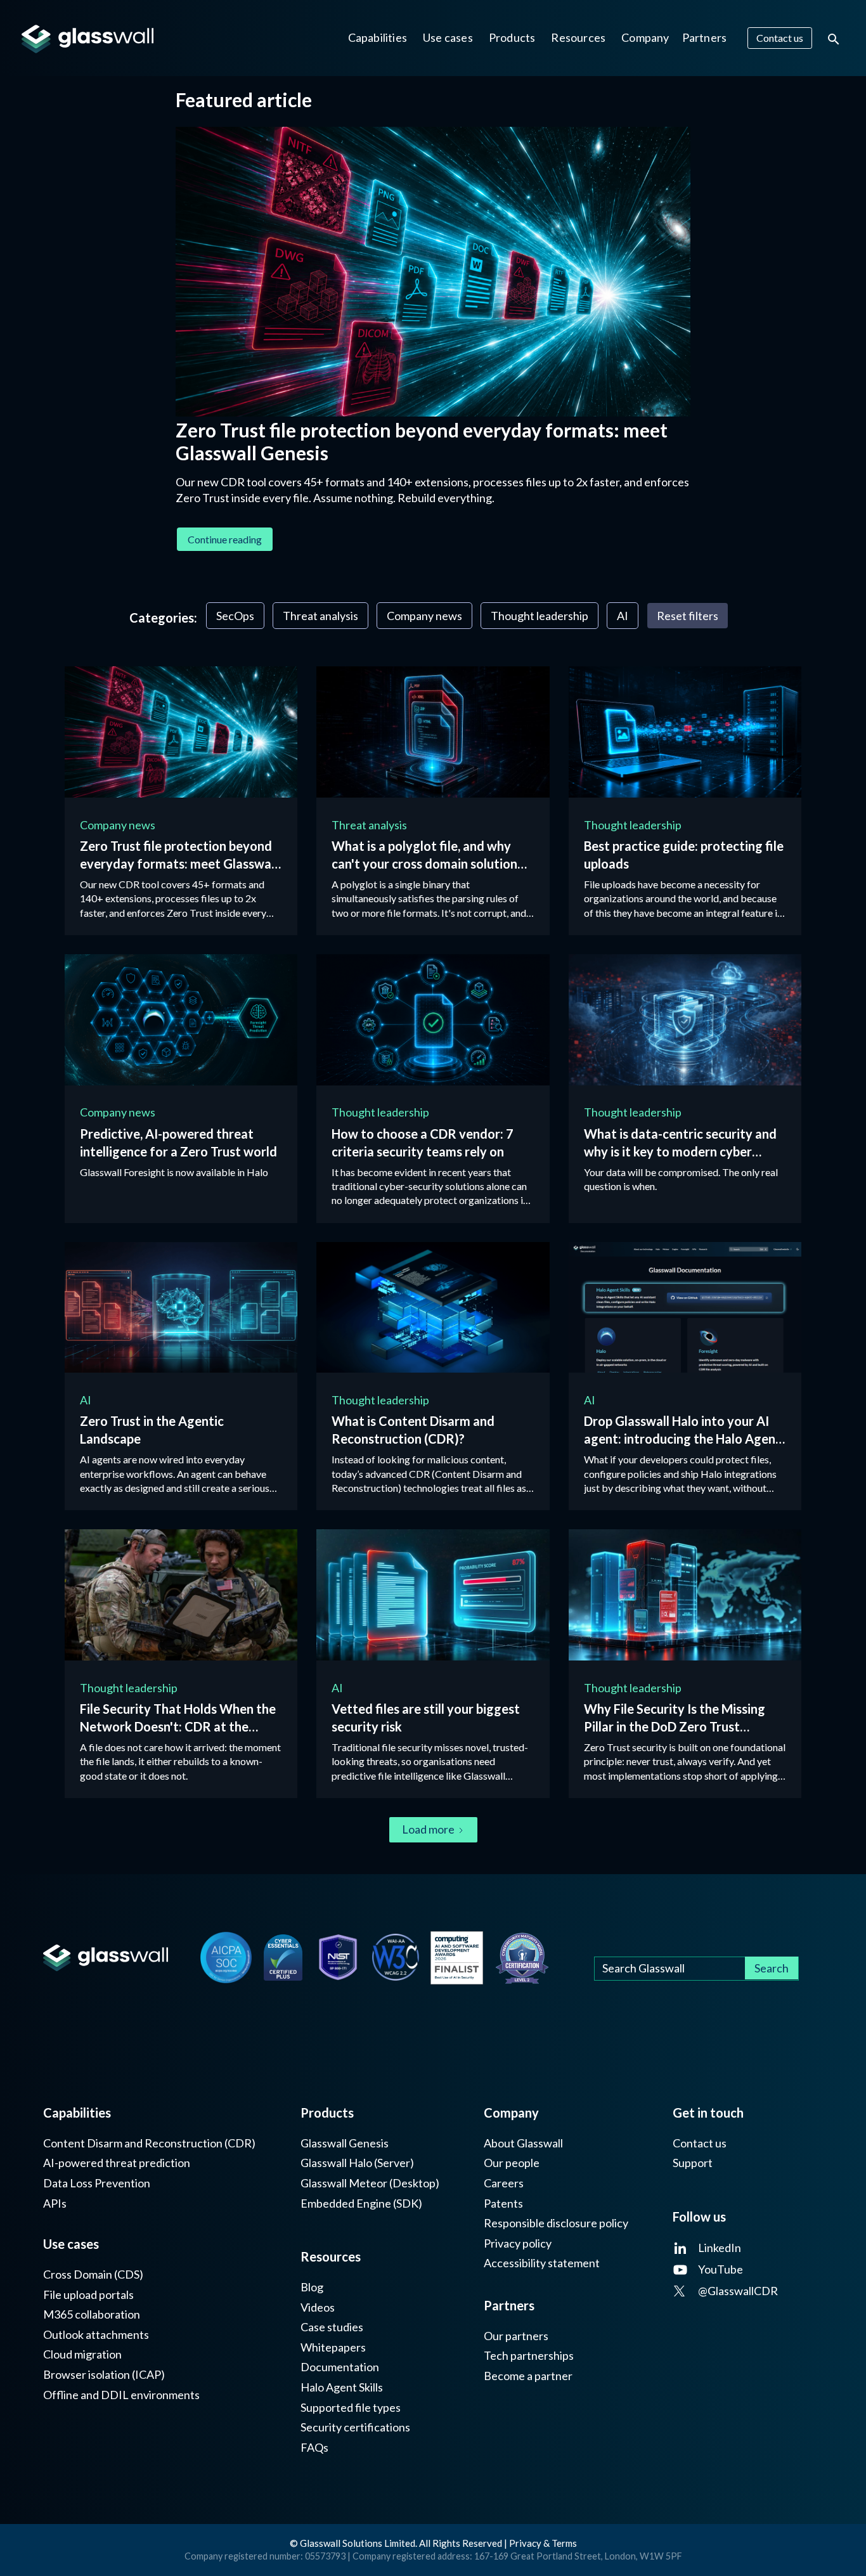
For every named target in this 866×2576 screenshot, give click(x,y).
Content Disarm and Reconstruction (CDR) (149, 2143)
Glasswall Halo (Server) (357, 2163)
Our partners (516, 2336)
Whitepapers (333, 2347)
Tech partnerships (529, 2356)
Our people (512, 2163)
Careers (504, 2183)
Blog (312, 2287)
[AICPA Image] (226, 1958)
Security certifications (355, 2427)
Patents (503, 2204)
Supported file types (351, 2408)
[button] (378, 38)
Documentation (340, 2367)
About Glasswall (523, 2143)
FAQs (314, 2448)
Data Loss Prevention (97, 2183)
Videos (318, 2307)
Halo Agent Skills (342, 2387)
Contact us (700, 2143)
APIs (55, 2204)
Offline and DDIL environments (121, 2395)
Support (693, 2163)
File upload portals (88, 2295)
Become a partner (528, 2376)
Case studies (332, 2327)
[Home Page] (105, 1958)
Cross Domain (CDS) (93, 2275)
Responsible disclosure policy (556, 2223)
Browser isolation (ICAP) (104, 2375)
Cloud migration (82, 2354)
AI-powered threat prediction (117, 2163)
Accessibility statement (542, 2263)
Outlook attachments (96, 2335)
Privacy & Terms (543, 2543)
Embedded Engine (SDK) (361, 2204)
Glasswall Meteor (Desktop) (370, 2183)
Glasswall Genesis (345, 2143)
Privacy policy (518, 2243)
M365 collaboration (92, 2314)
